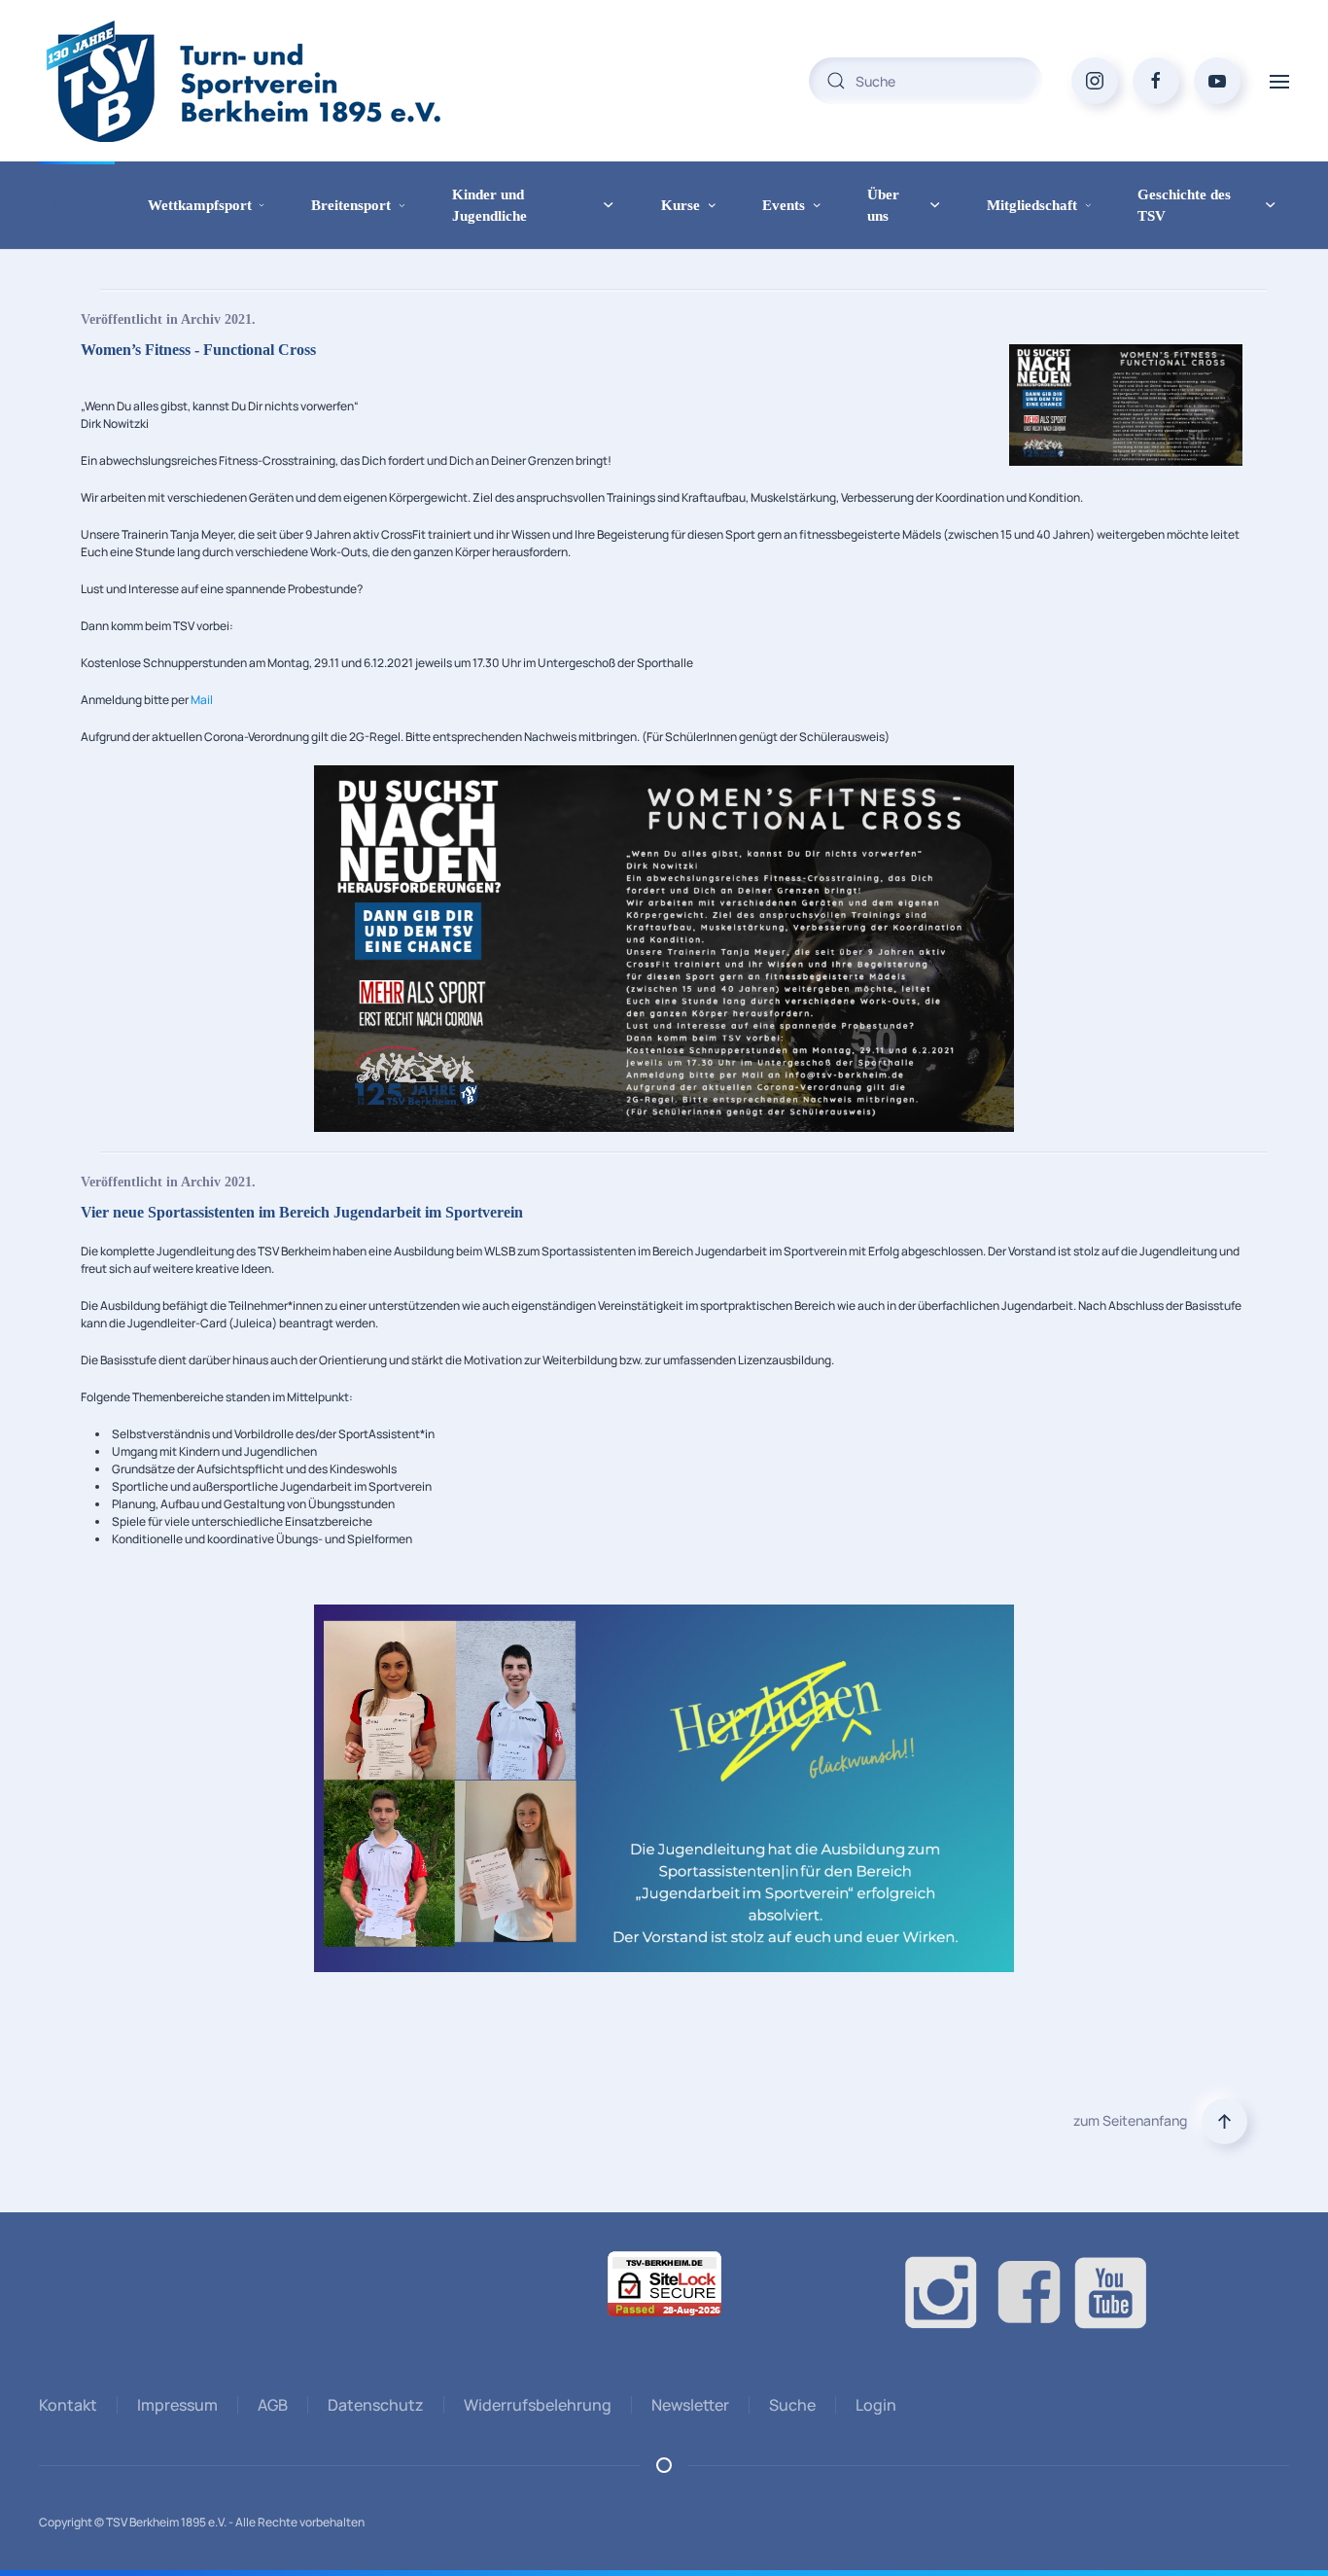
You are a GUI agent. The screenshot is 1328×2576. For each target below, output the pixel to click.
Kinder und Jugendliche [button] (489, 206)
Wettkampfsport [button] (200, 205)
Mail (202, 700)
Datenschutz (376, 2405)
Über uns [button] (883, 206)
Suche (792, 2405)
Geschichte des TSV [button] (1184, 206)
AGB (273, 2405)
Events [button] (784, 205)
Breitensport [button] (351, 205)
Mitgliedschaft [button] (1032, 205)
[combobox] (926, 81)
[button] (1279, 80)
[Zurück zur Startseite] (282, 81)
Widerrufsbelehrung (538, 2405)
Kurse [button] (681, 205)
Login (876, 2405)
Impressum (177, 2405)
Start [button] (69, 205)
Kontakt (68, 2405)
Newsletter (690, 2405)
